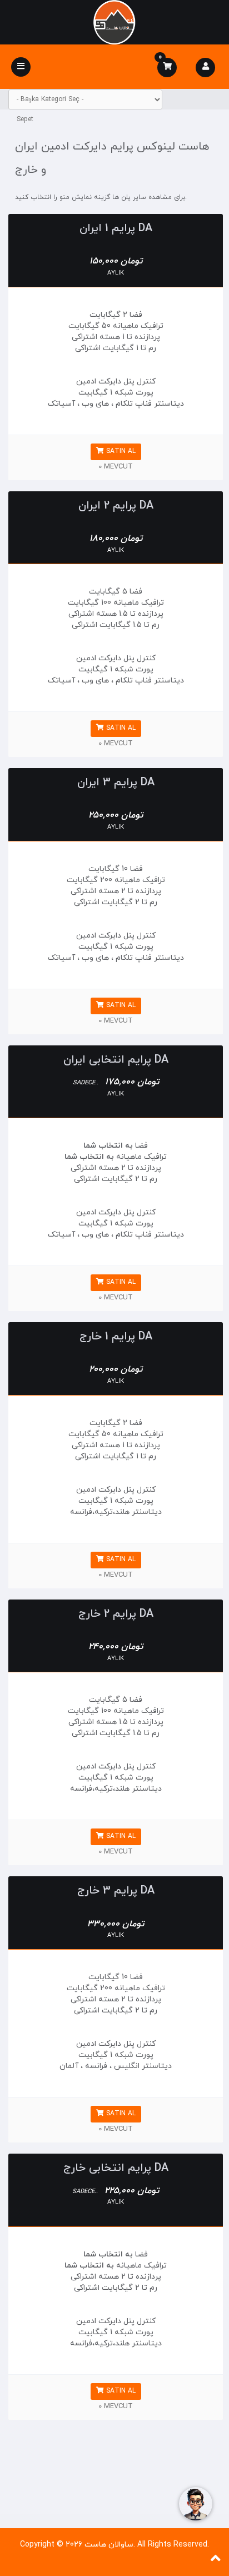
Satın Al (120, 451)
